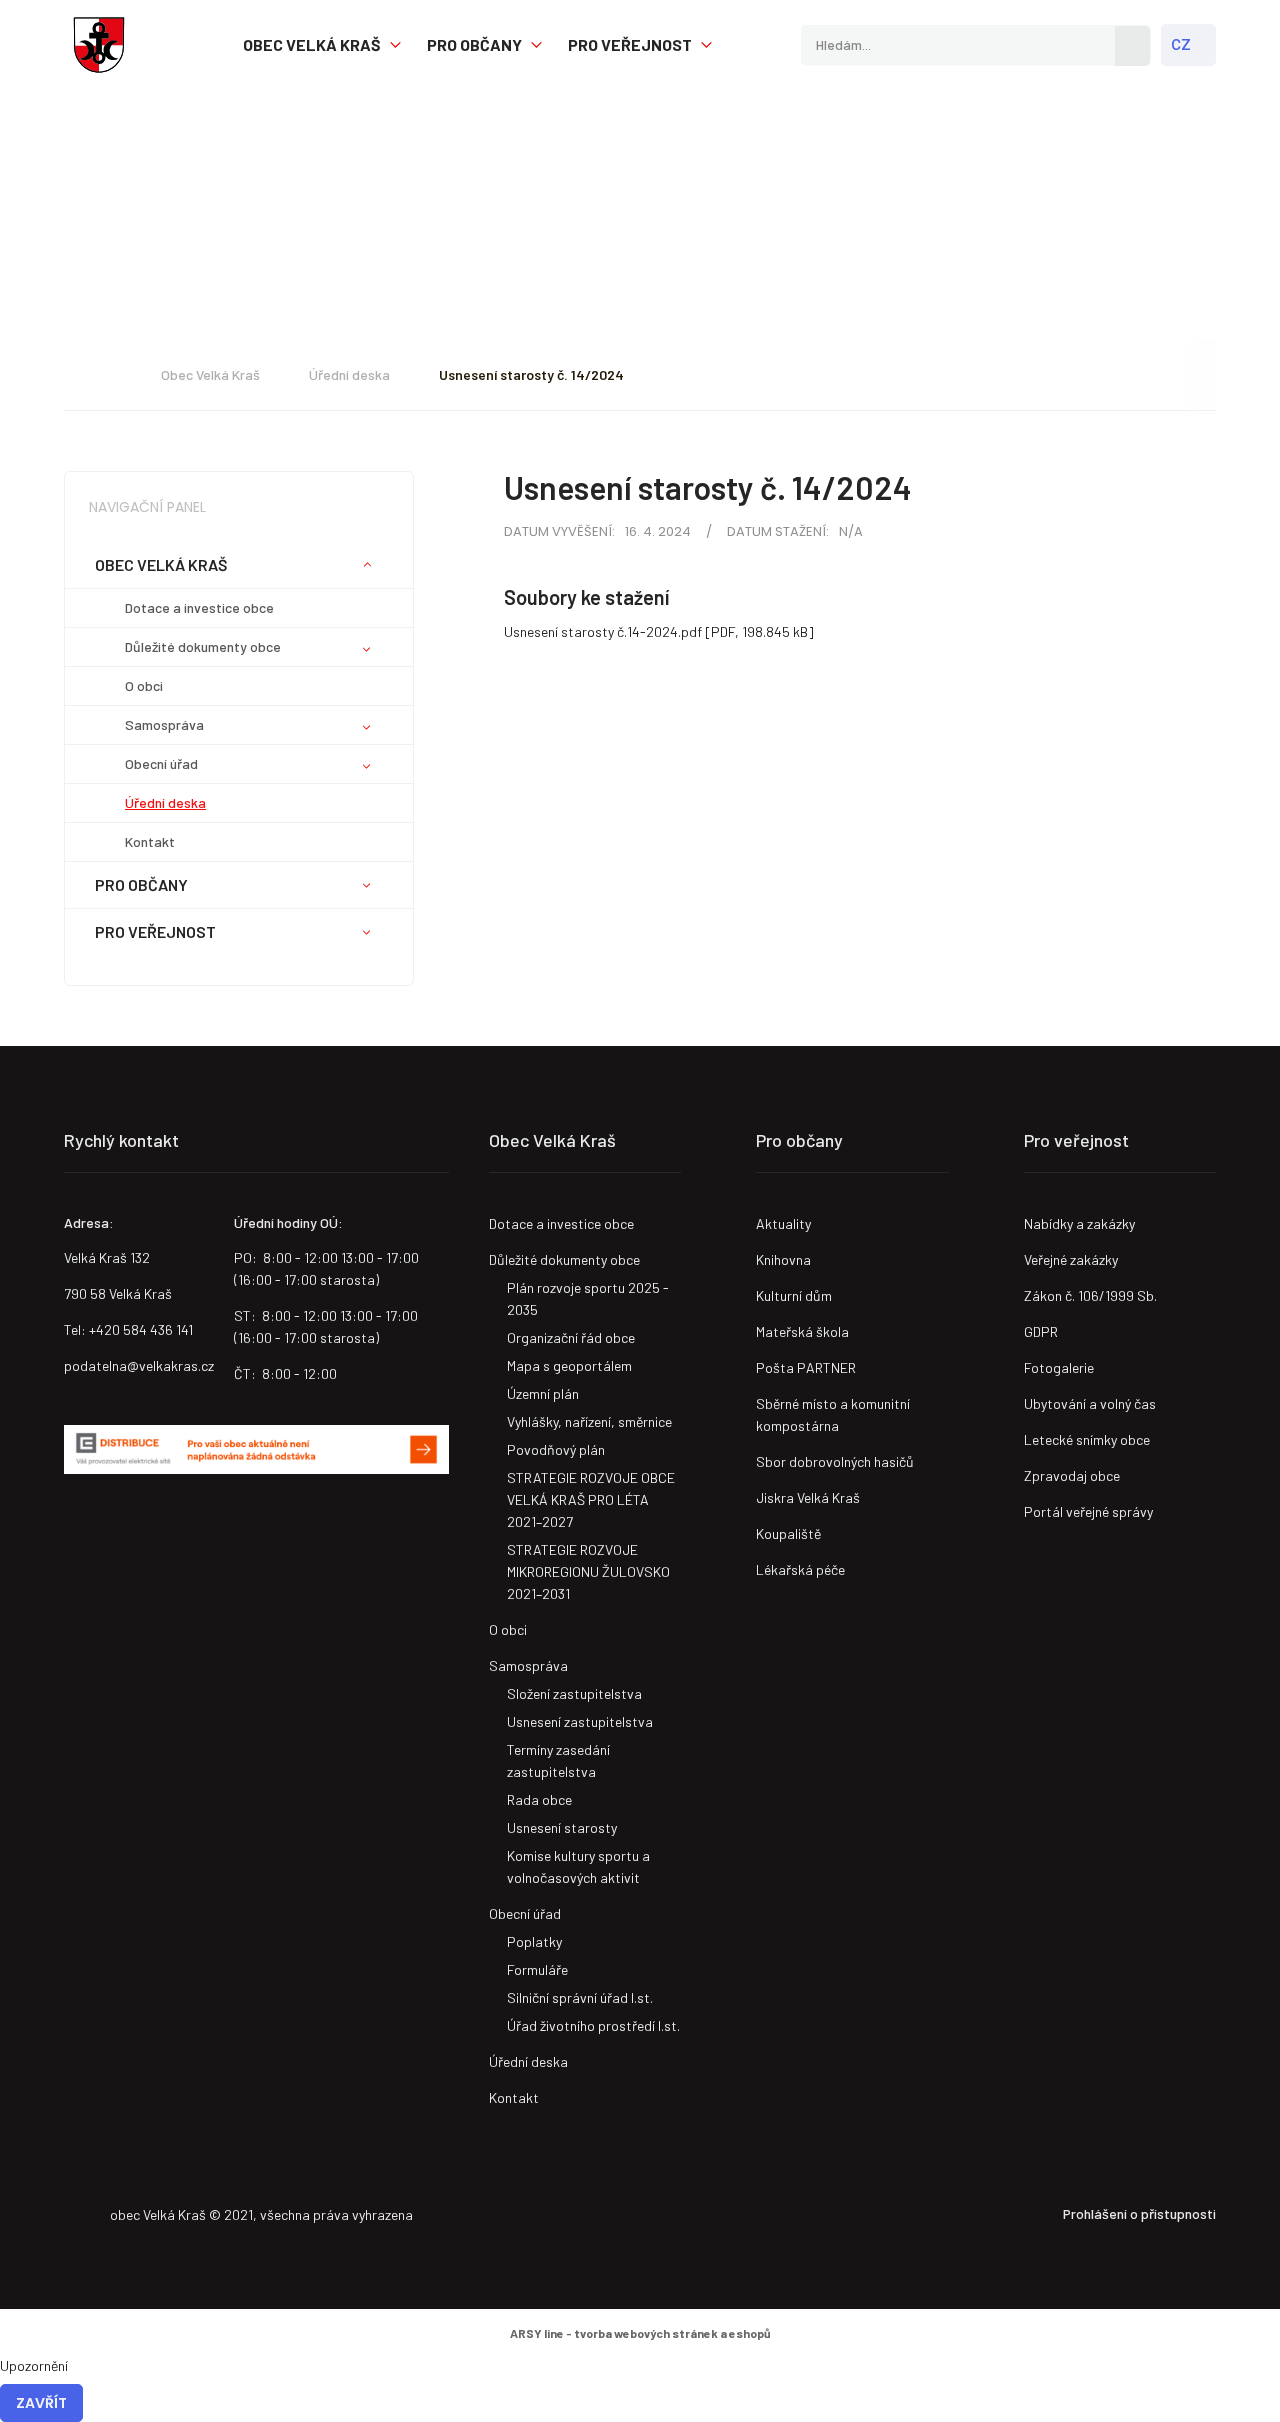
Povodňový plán (556, 1449)
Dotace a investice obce (199, 607)
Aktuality (783, 1223)
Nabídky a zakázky (1079, 1223)
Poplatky (534, 1941)
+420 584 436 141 (141, 1329)
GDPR (1041, 1331)
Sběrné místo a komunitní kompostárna (833, 1414)
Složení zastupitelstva (574, 1693)
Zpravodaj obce (1072, 1475)
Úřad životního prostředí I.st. (593, 2025)
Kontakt (150, 841)
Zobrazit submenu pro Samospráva (367, 727)
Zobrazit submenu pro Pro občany (536, 45)
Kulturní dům (794, 1295)
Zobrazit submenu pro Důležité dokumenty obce (367, 649)
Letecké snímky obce (1087, 1439)
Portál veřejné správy (1088, 1511)
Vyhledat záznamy (1132, 46)
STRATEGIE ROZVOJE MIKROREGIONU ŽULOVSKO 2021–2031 (588, 1571)
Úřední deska (349, 374)
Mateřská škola (802, 1331)
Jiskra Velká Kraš (808, 1497)
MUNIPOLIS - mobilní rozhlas (162, 1534)
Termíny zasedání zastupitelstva (558, 1760)
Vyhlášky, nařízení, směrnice (589, 1421)
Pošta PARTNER (806, 1367)
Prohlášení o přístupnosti (1139, 2213)
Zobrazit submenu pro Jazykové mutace (1201, 45)
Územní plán (543, 1393)
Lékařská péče (800, 1569)
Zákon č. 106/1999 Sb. (1090, 1295)
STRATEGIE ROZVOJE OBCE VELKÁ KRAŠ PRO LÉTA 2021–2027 (591, 1499)
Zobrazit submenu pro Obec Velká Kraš (395, 45)
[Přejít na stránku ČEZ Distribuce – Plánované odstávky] (256, 1449)
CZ (1181, 45)
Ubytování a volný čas (1090, 1403)
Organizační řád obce (571, 1337)
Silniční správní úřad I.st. (580, 1997)
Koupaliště (788, 1533)
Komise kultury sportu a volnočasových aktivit (578, 1866)
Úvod (103, 375)
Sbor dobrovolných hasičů (835, 1461)
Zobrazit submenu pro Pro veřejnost (706, 45)
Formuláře (537, 1969)
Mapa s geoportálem (569, 1365)
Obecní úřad (161, 763)
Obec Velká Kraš (99, 45)
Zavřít (41, 2403)
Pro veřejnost (630, 44)
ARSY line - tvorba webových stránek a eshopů (640, 2333)
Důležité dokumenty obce (203, 646)
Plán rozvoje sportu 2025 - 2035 (588, 1298)
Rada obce (539, 1799)
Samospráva (164, 724)
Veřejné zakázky (1071, 1259)
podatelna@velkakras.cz (139, 1365)
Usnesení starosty (562, 1827)
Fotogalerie (1059, 1367)
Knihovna (783, 1259)
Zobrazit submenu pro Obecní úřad (367, 766)
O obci (144, 685)
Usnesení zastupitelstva (580, 1721)
